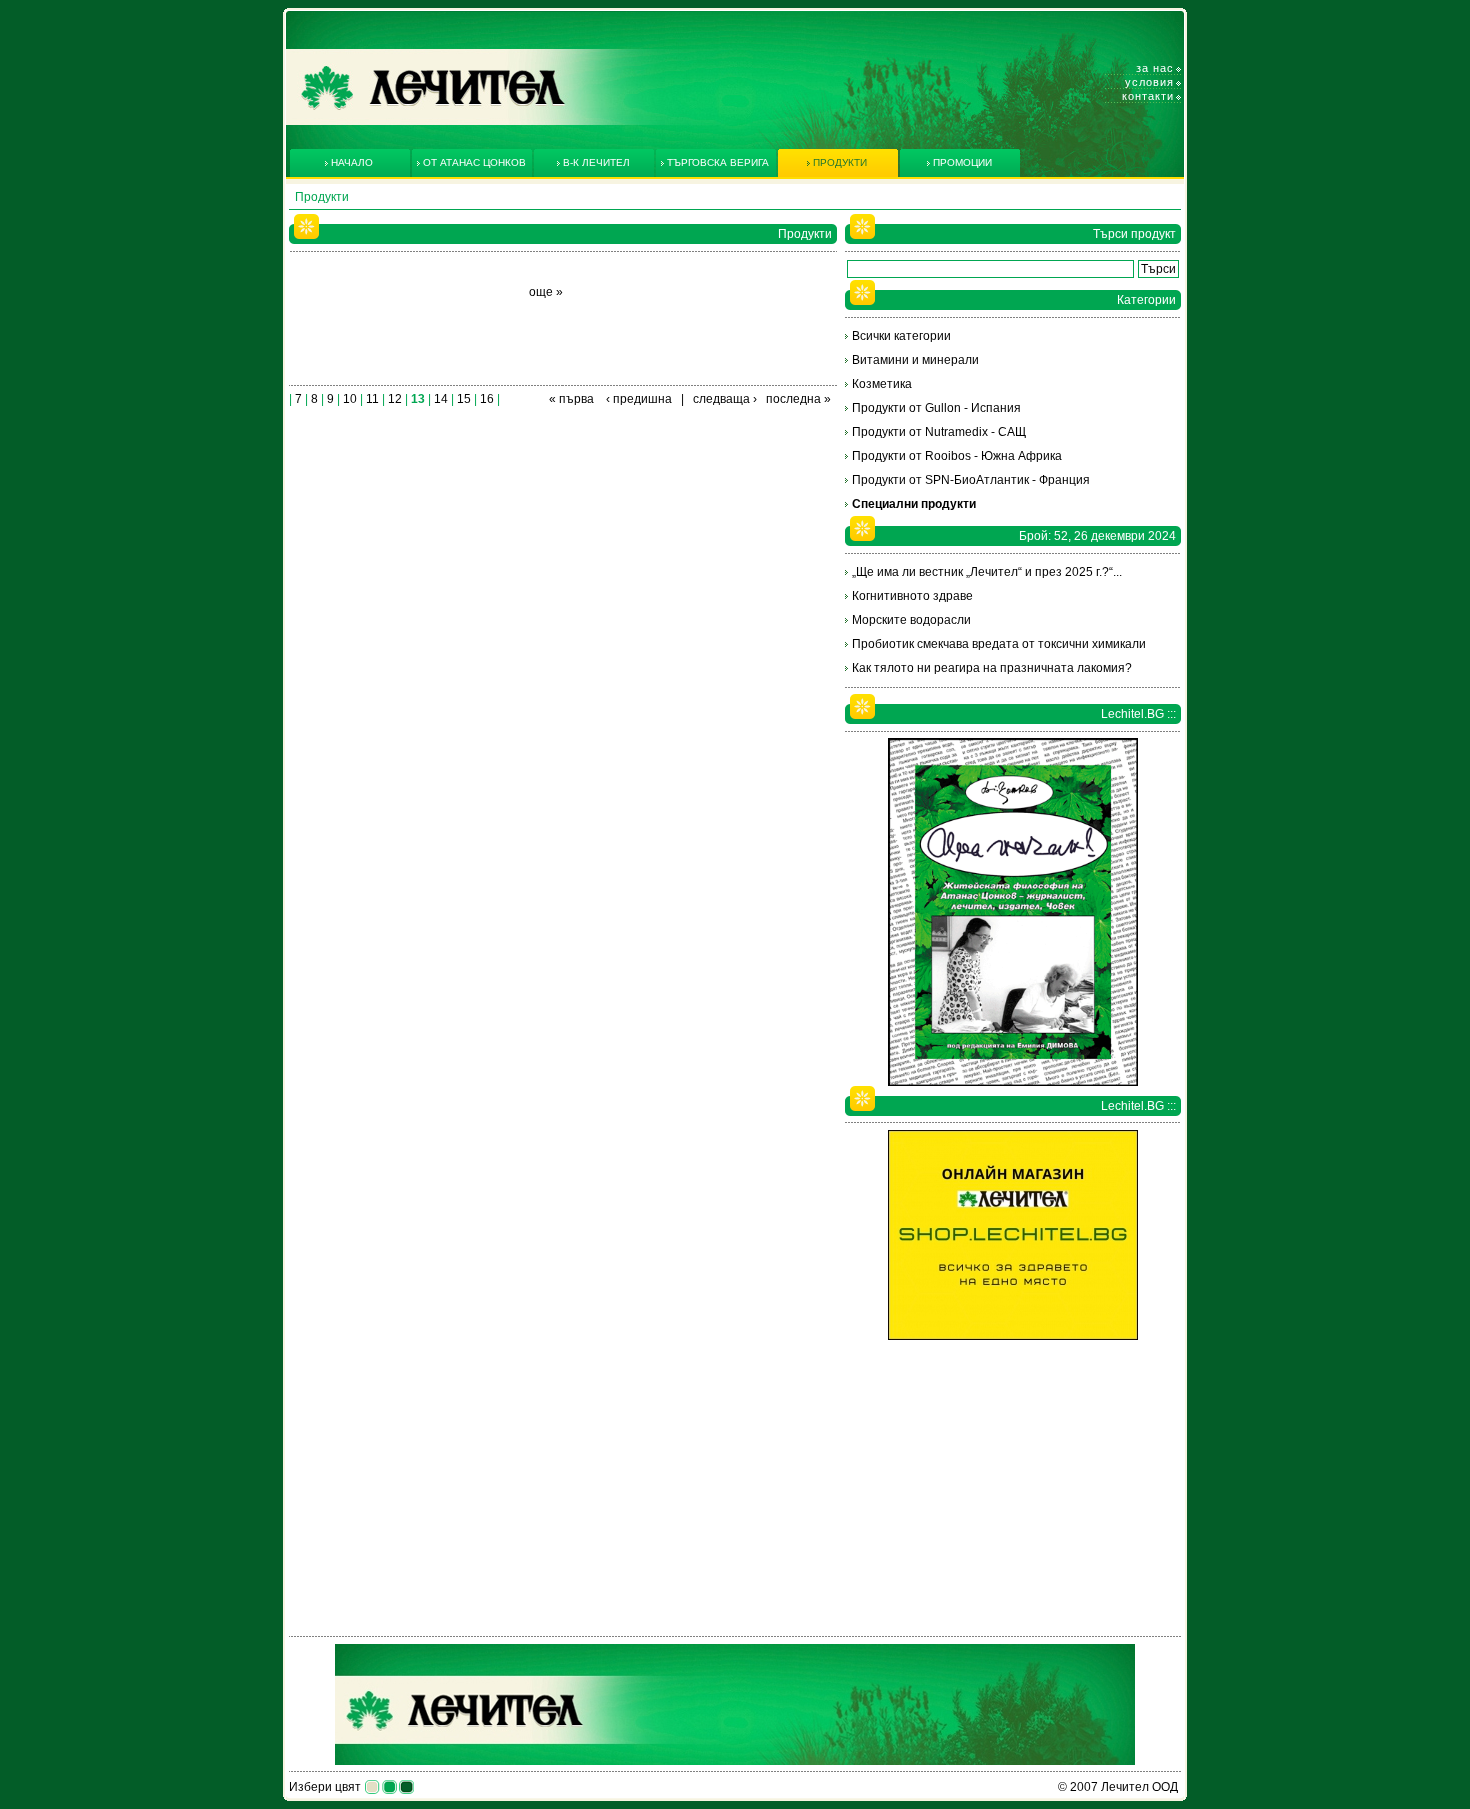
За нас (1155, 68)
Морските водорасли (911, 620)
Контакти (1148, 96)
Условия (1149, 82)
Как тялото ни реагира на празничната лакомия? (992, 668)
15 (464, 399)
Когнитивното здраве (912, 596)
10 (350, 399)
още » (546, 292)
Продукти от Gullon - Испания (936, 408)
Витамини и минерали (915, 360)
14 (441, 399)
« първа (571, 399)
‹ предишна (639, 399)
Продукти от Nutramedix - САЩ (939, 432)
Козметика (882, 384)
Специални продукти (914, 504)
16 (487, 399)
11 (372, 399)
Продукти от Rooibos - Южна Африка (957, 456)
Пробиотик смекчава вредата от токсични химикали (999, 644)
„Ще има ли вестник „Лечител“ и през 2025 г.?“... (987, 572)
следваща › (725, 399)
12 (395, 399)
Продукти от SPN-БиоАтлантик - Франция (971, 480)
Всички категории (901, 336)
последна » (798, 399)
